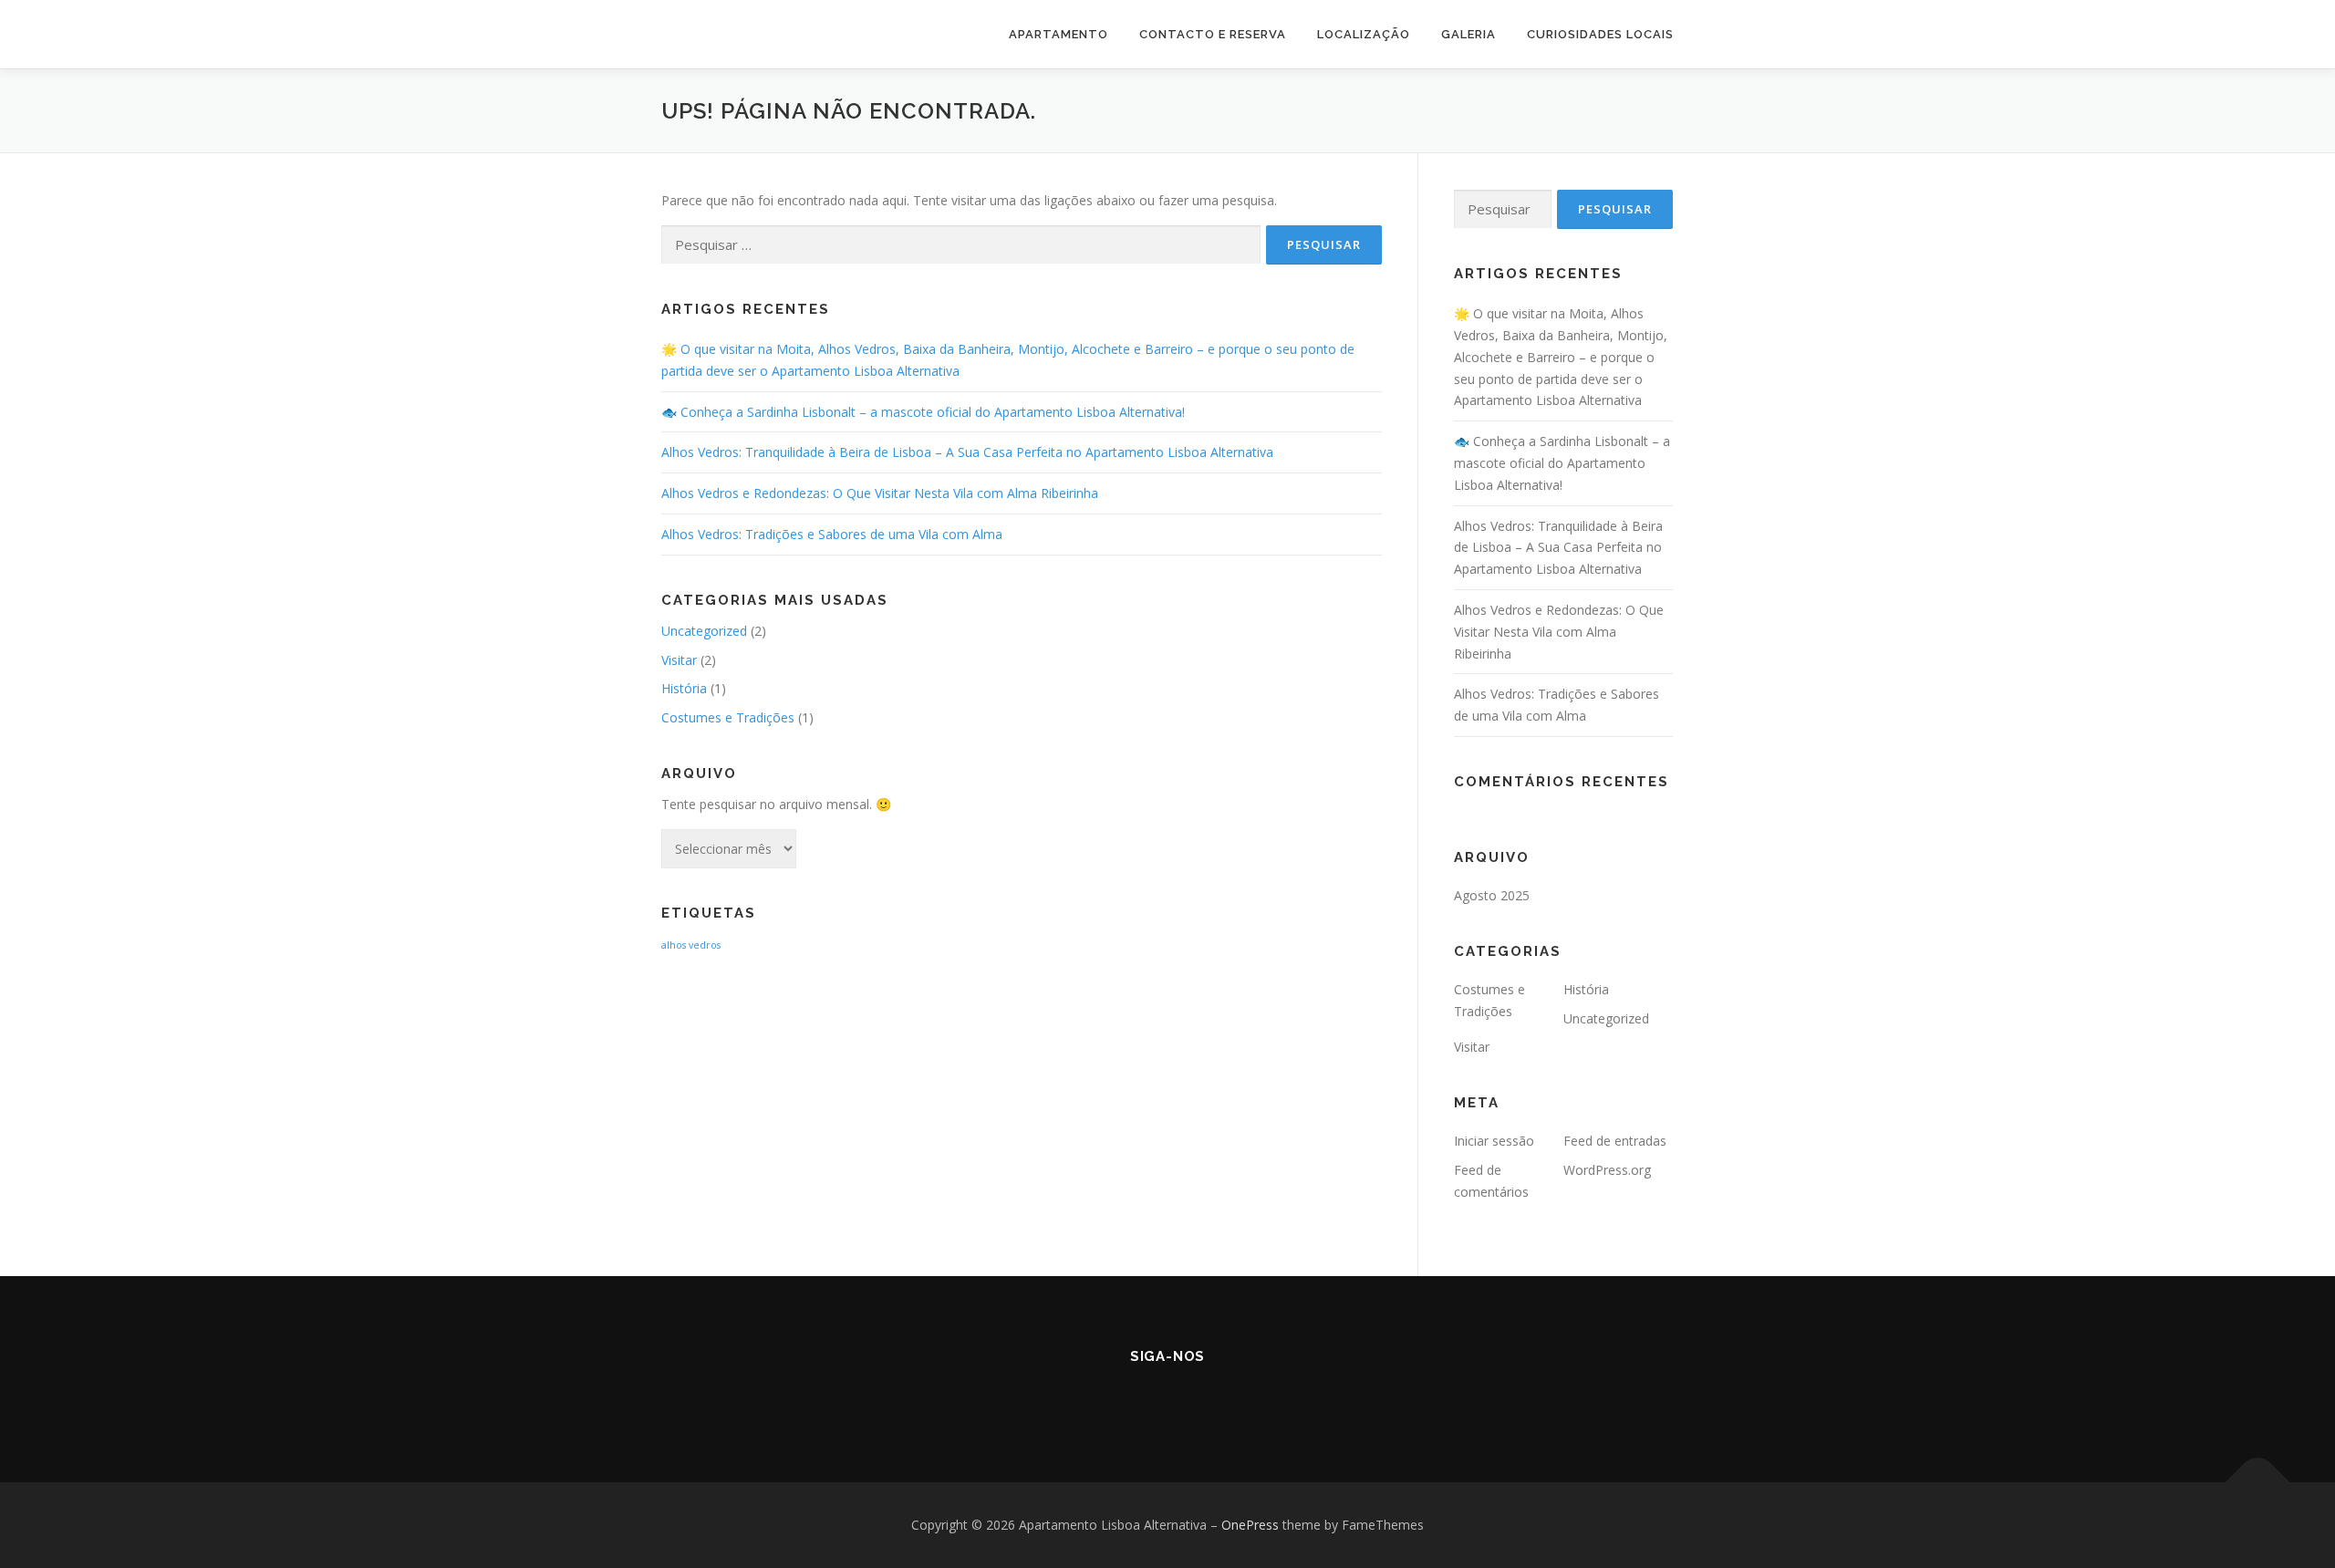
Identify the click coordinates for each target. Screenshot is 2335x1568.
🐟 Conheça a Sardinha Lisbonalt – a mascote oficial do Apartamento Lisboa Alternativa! (923, 412)
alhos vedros (691, 945)
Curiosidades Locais (1600, 34)
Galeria (1468, 34)
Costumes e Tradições (728, 717)
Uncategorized (704, 631)
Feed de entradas (1615, 1141)
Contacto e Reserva (1213, 34)
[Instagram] (1193, 1396)
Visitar (679, 660)
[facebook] (1142, 1396)
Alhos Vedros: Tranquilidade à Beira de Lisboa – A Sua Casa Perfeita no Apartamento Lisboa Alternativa (967, 452)
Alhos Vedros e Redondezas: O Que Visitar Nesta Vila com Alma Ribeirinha (880, 493)
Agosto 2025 (1492, 895)
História (684, 688)
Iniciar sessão (1494, 1141)
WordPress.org (1607, 1170)
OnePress (1250, 1525)
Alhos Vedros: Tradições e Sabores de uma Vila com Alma (832, 534)
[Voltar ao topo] (2258, 1483)
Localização (1364, 34)
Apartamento (1059, 34)
